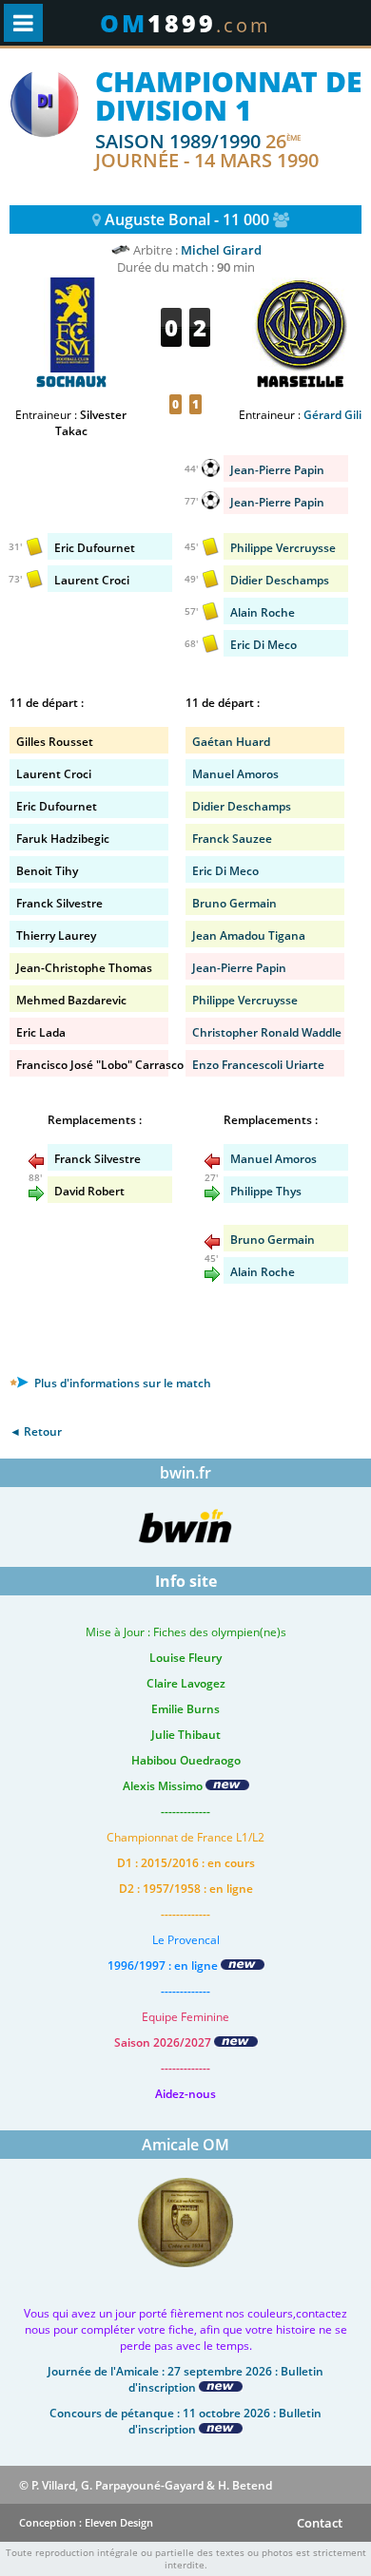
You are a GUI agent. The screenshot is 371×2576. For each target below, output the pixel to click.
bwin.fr (185, 1473)
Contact (320, 2523)
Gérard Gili (332, 415)
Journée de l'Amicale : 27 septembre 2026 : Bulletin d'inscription (185, 2379)
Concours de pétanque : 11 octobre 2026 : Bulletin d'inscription (185, 2421)
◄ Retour (36, 1431)
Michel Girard (221, 250)
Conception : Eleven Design (86, 2522)
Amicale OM (185, 2145)
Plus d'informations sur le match (121, 1383)
